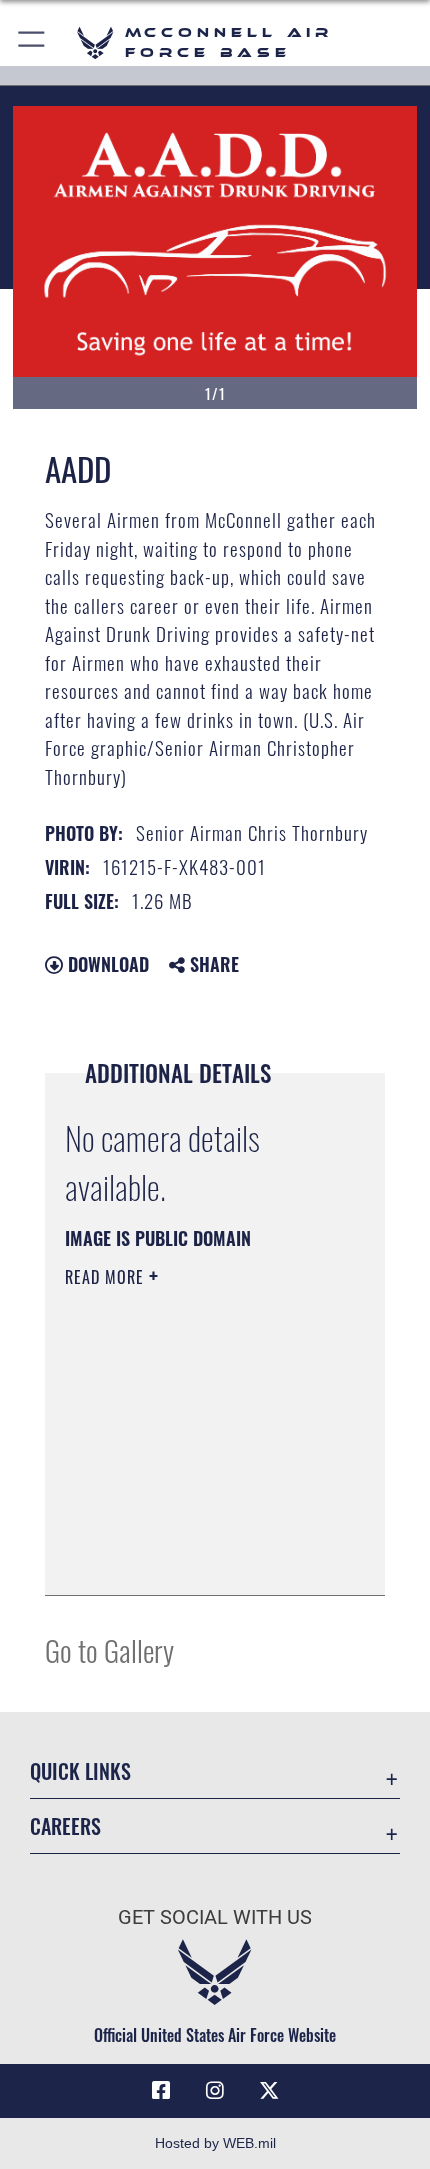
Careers (65, 1826)
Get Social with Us (215, 1917)
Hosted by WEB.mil (215, 2143)
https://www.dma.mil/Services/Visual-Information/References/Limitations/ (186, 1530)
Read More (107, 1277)
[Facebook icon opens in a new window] (161, 2091)
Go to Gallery (109, 1649)
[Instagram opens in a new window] (215, 2091)
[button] (32, 42)
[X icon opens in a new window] (269, 2091)
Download (106, 964)
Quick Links (80, 1771)
